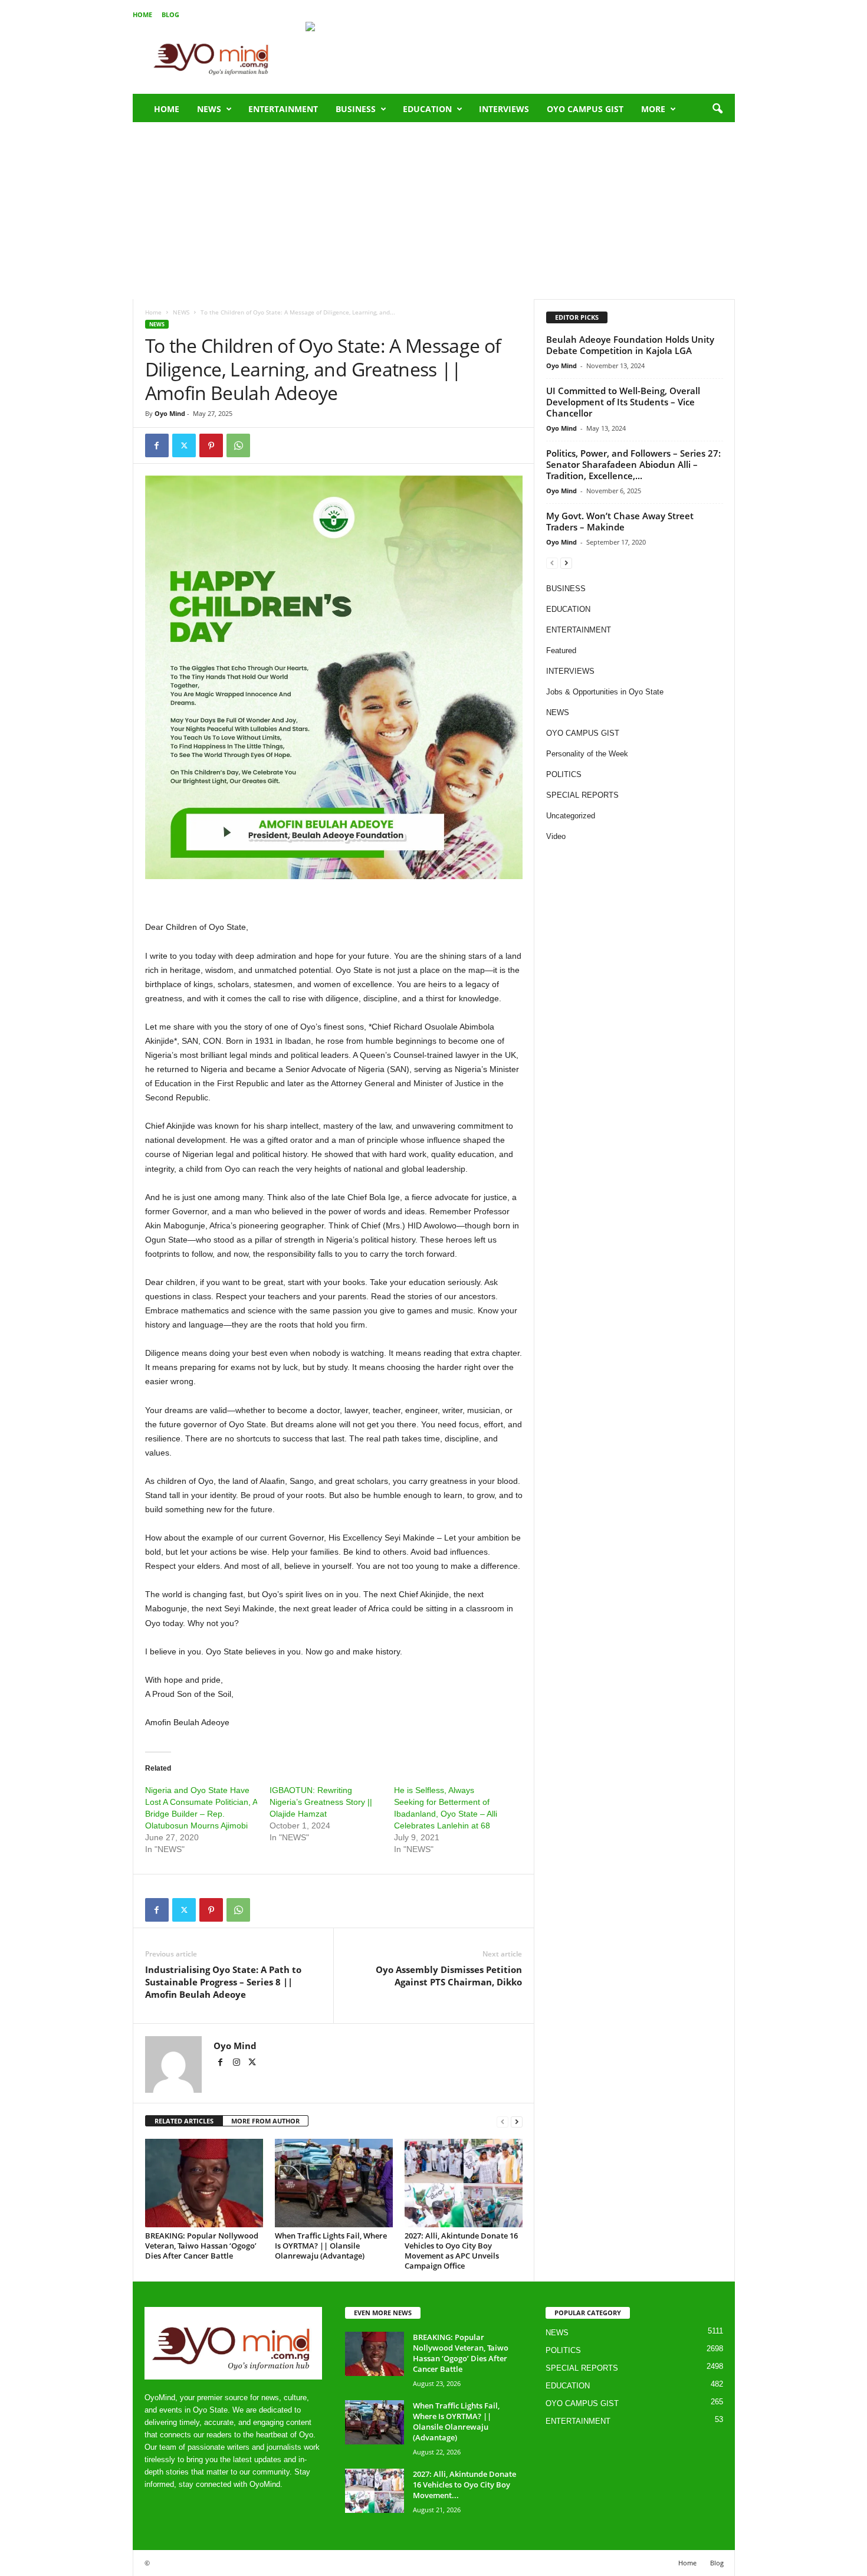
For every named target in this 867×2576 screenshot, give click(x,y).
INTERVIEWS (504, 109)
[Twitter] (184, 445)
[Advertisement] (433, 211)
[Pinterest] (211, 445)
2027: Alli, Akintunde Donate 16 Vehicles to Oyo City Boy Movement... (464, 2485)
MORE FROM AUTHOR (265, 2121)
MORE (653, 109)
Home (142, 14)
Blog (170, 14)
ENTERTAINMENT (283, 109)
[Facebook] (157, 445)
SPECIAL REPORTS (582, 795)
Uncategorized (571, 816)
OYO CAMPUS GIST (585, 109)
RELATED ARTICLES (184, 2121)
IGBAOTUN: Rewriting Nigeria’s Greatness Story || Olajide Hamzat (321, 1802)
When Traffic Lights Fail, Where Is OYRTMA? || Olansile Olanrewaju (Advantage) (331, 2246)
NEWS (209, 109)
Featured (561, 650)
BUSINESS (356, 109)
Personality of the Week (587, 754)
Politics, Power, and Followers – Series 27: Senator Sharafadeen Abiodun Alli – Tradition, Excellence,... (633, 464)
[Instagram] (237, 2063)
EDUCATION (427, 109)
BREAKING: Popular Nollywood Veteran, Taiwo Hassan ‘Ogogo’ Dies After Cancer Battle (202, 2246)
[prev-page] (503, 2121)
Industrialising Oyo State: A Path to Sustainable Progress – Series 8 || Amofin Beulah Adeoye (223, 1982)
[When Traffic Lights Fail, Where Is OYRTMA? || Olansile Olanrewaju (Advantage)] (334, 2183)
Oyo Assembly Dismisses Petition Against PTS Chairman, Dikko (449, 1976)
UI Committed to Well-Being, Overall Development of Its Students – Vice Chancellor (623, 402)
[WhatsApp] (238, 445)
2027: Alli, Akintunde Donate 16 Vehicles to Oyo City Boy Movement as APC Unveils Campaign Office (461, 2251)
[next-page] (517, 2121)
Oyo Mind (170, 413)
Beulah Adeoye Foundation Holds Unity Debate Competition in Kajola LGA (630, 345)
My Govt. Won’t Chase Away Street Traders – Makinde (620, 521)
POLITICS (564, 774)
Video (556, 836)
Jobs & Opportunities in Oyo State (605, 692)
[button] (717, 109)
